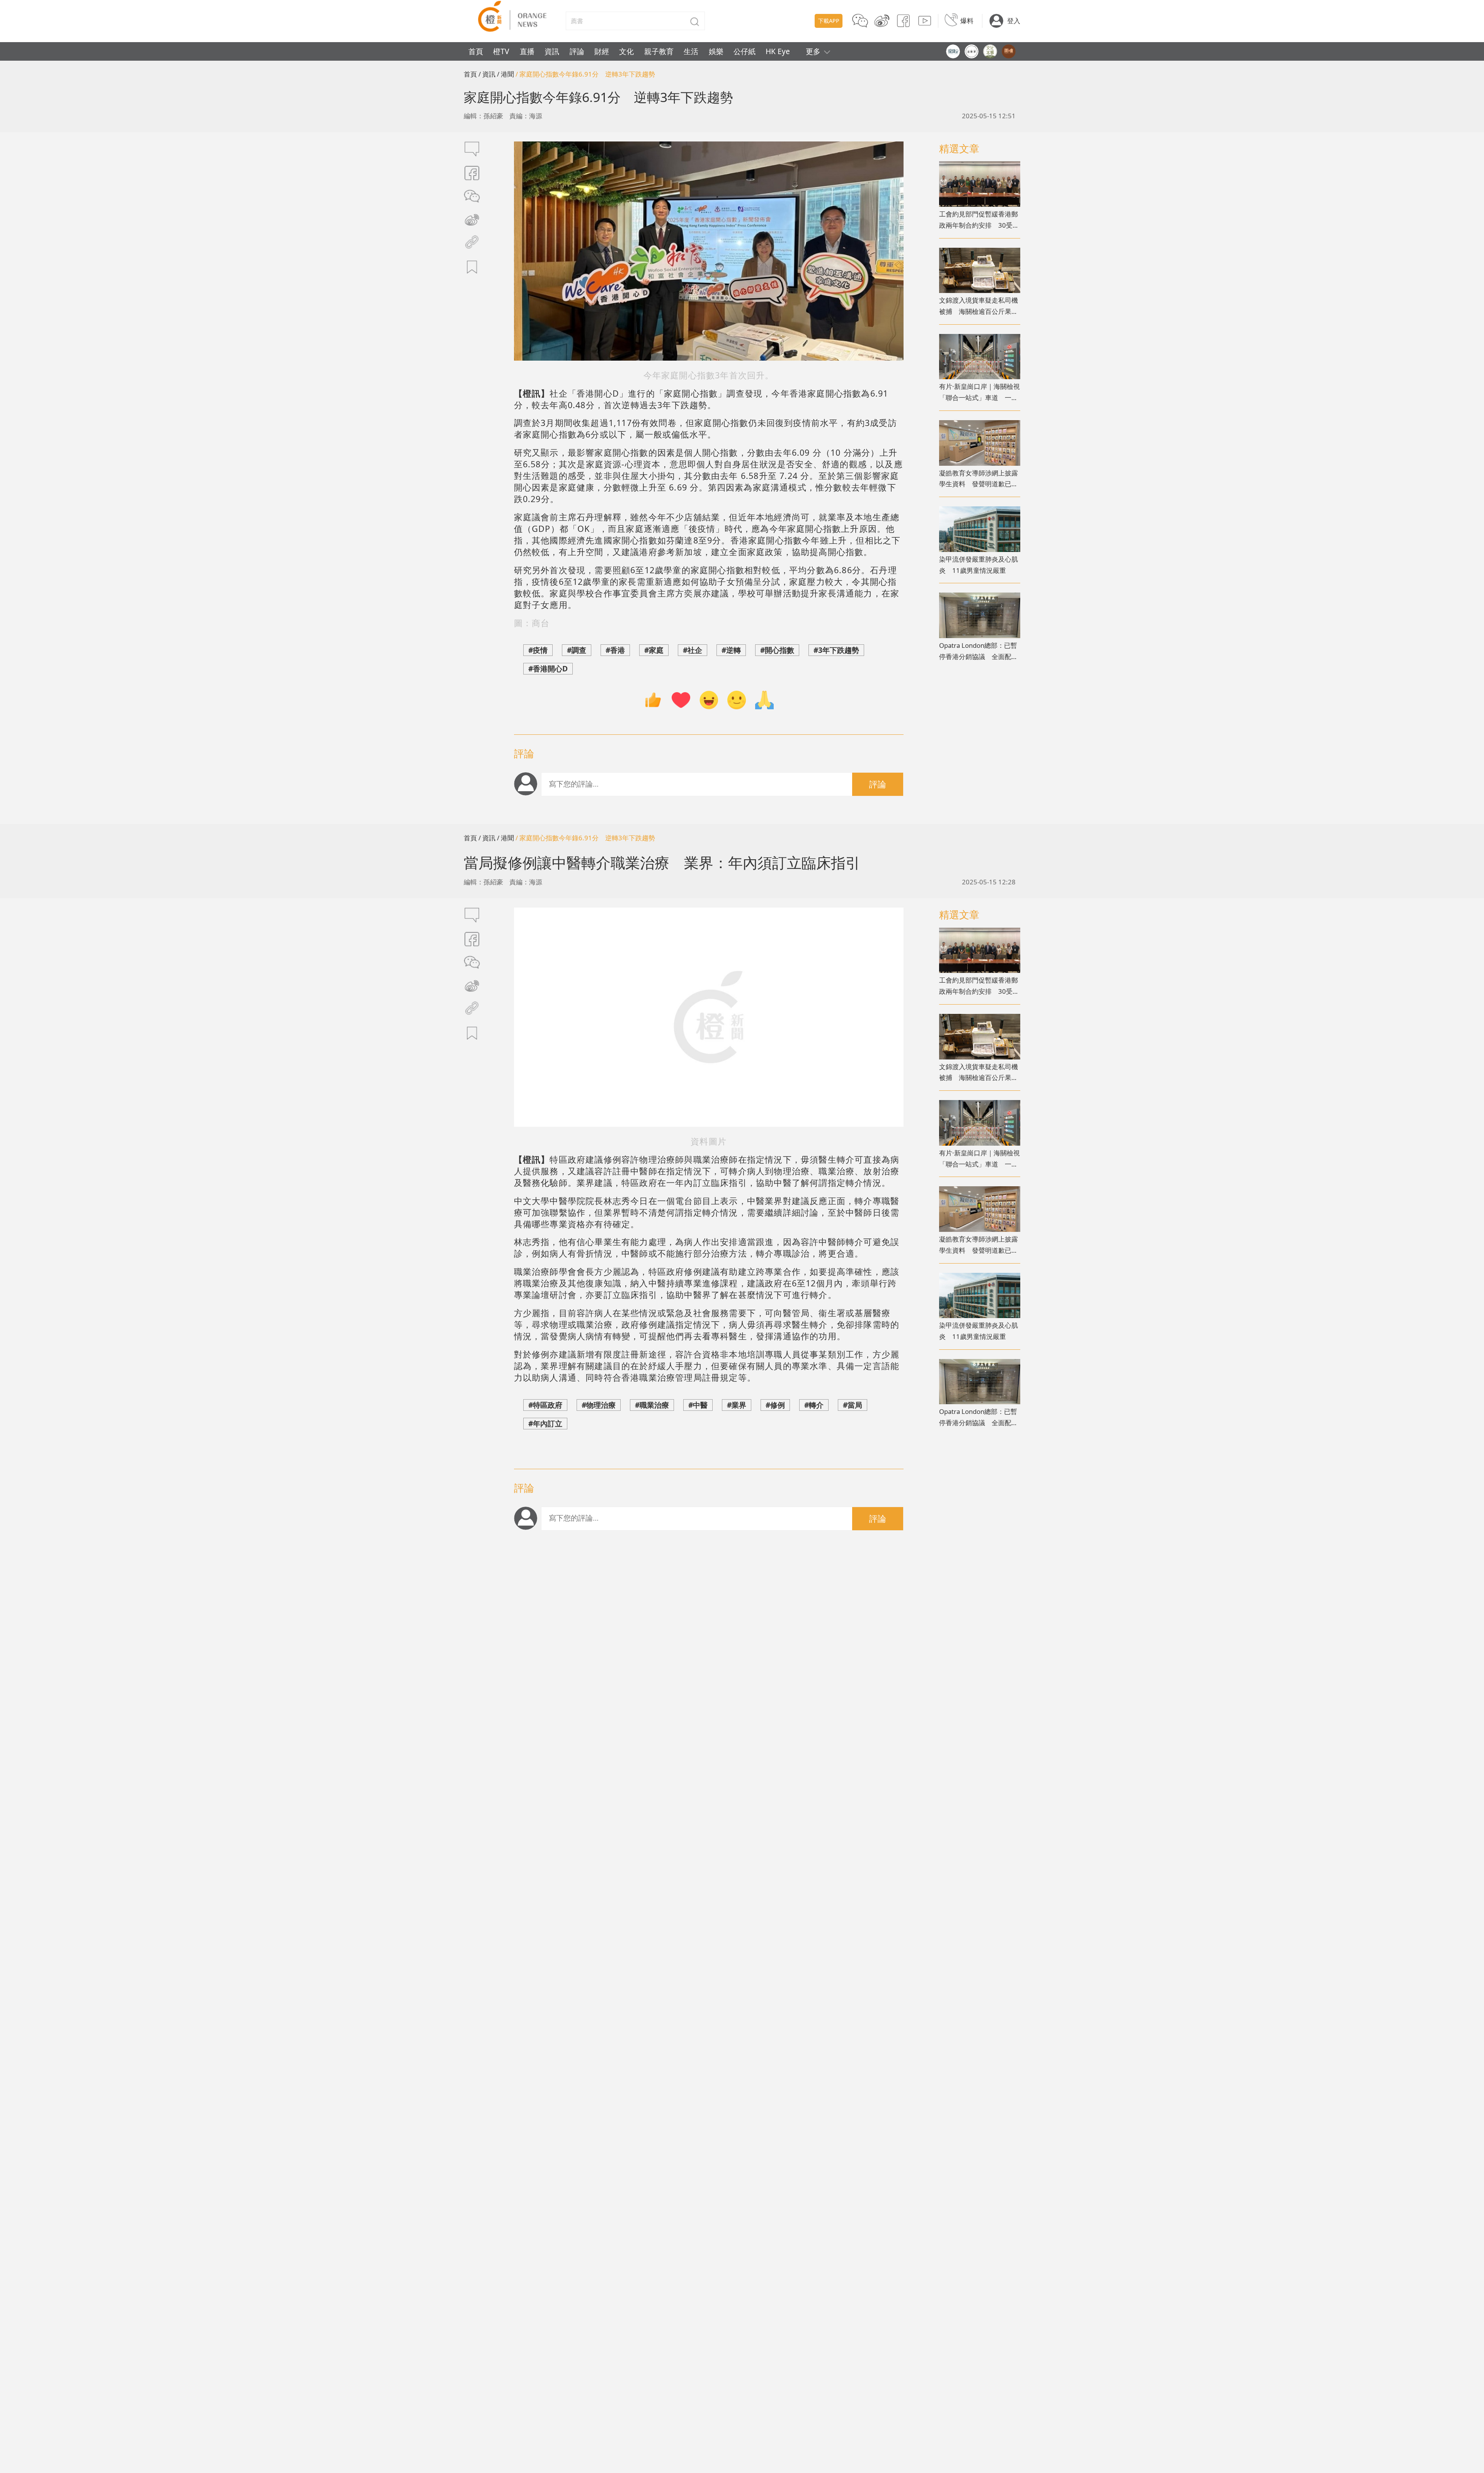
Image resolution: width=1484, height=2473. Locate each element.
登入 (1014, 21)
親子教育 (659, 51)
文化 (626, 51)
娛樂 (716, 51)
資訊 (552, 51)
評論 (577, 51)
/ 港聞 (505, 74)
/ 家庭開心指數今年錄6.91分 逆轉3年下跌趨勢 (585, 74)
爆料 (967, 21)
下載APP (829, 21)
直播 (527, 51)
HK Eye (778, 51)
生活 (691, 51)
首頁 (476, 51)
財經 (602, 51)
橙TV (501, 51)
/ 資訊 (487, 74)
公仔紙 (745, 51)
